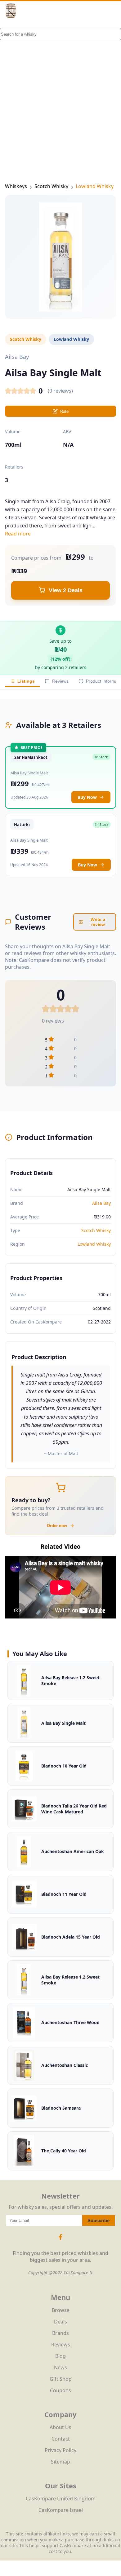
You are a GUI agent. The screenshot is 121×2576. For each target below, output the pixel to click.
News (60, 2367)
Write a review (98, 922)
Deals (60, 2322)
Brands (60, 2333)
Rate (64, 411)
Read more (18, 534)
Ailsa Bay (101, 1203)
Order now (57, 1526)
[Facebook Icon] (60, 2240)
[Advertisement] (60, 91)
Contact (61, 2439)
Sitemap (60, 2462)
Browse (61, 2310)
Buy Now (87, 797)
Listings (26, 681)
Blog (60, 2356)
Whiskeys (16, 186)
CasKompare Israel (61, 2510)
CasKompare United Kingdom (61, 2499)
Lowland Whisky (95, 186)
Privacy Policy (60, 2450)
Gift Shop (61, 2379)
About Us (60, 2427)
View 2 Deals (66, 590)
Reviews (60, 681)
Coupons (60, 2390)
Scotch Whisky (51, 186)
